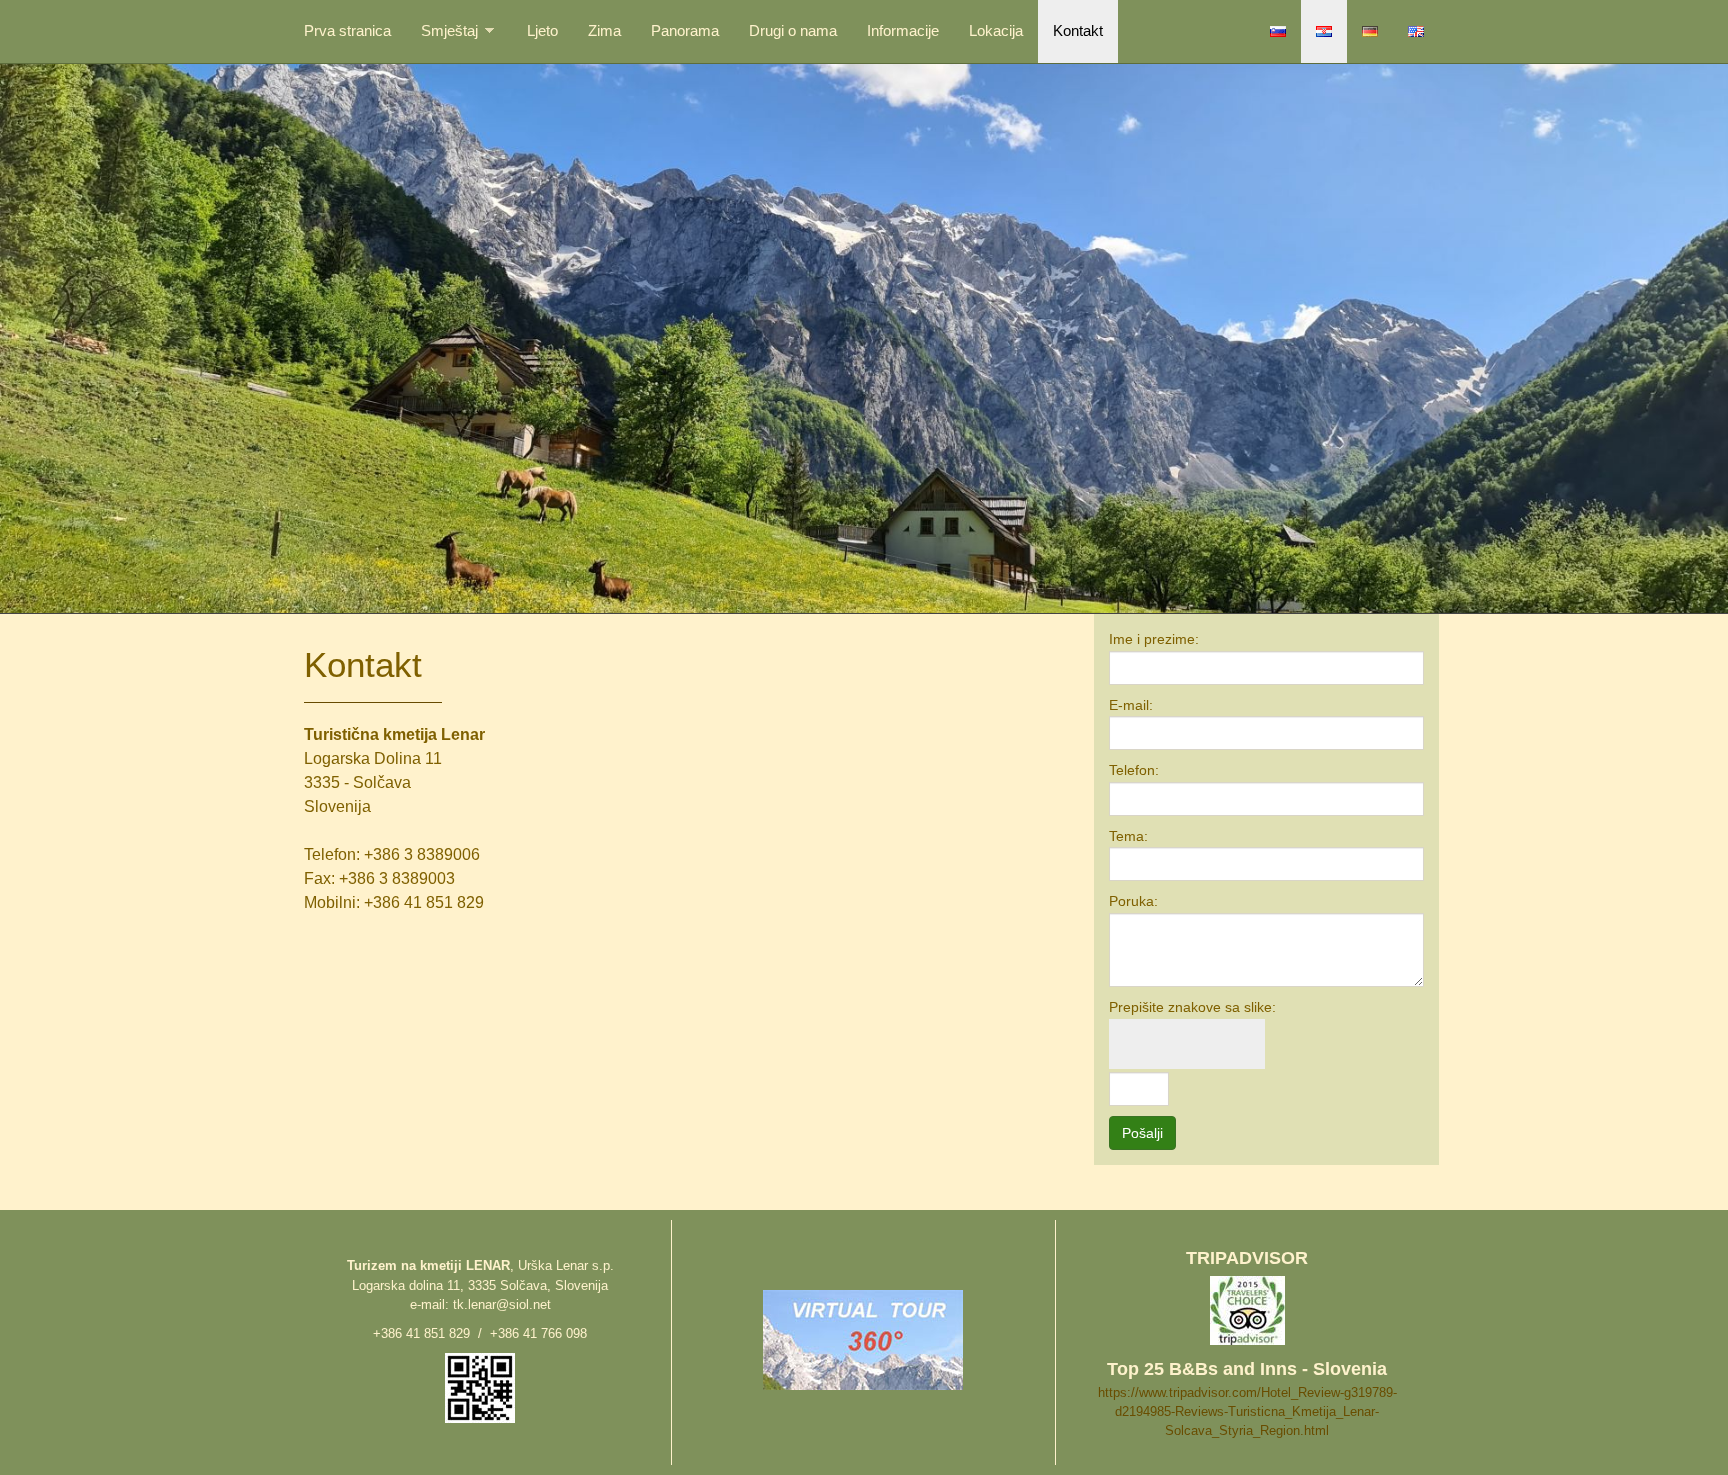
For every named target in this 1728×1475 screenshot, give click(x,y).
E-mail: (1131, 705)
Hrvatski (1324, 31)
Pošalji (1142, 1133)
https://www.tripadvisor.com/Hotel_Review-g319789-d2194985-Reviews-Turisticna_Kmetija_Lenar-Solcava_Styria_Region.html (1247, 1411)
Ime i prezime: (1154, 639)
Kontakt (1078, 30)
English (1416, 31)
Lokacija (996, 30)
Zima (604, 30)
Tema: (1128, 836)
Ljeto (542, 30)
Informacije (903, 30)
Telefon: (1134, 770)
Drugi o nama (793, 30)
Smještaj (449, 30)
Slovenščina (1278, 31)
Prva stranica (347, 30)
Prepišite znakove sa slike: (1192, 1007)
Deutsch (1370, 31)
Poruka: (1133, 901)
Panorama (685, 30)
